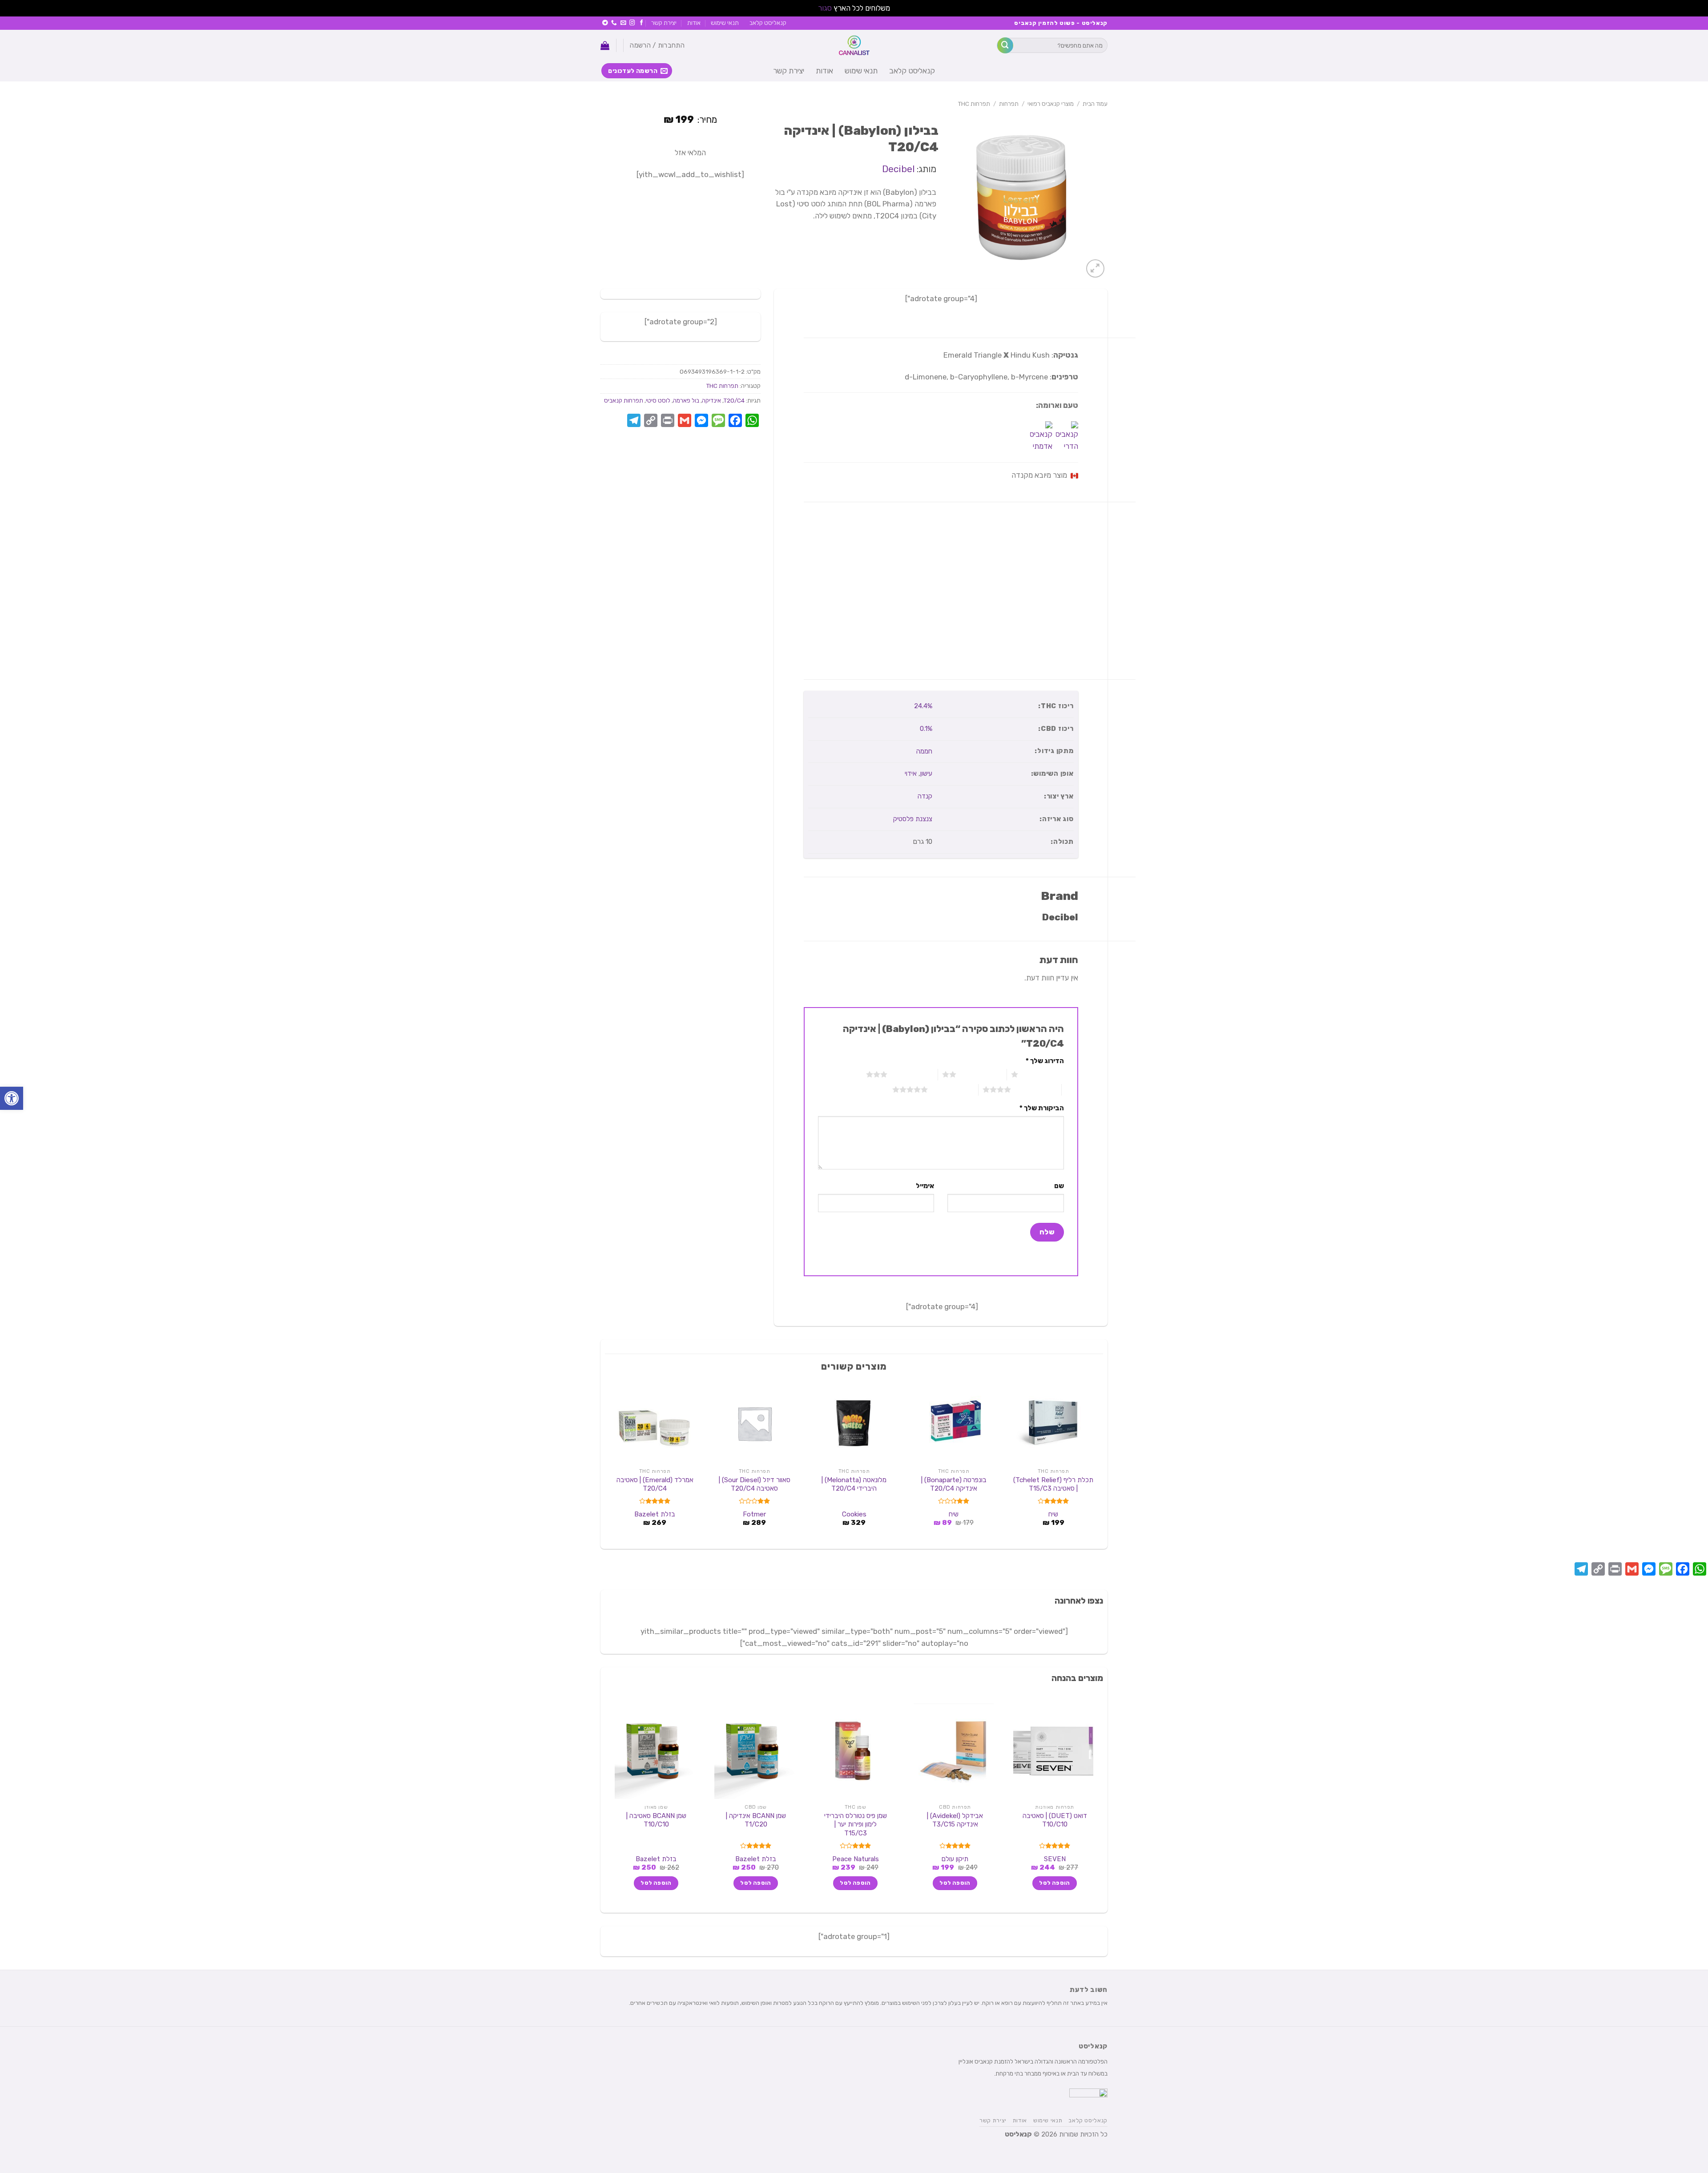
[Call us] (614, 23)
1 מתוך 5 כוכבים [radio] (1043, 1074)
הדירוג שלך (1045, 1061)
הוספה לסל (1054, 1883)
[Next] (610, 1463)
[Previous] (1098, 1463)
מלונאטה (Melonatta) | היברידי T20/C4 (854, 1484)
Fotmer (754, 1514)
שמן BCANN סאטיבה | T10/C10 (656, 1820)
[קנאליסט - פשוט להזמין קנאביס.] (854, 45)
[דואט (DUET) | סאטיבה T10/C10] (1053, 1751)
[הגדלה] (1095, 268)
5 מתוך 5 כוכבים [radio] (953, 1089)
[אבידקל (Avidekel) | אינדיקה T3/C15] (954, 1751)
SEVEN (1055, 1859)
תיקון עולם (955, 1859)
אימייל (925, 1186)
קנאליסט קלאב (768, 23)
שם (1059, 1186)
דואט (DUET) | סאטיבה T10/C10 (1055, 1820)
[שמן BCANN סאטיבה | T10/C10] (655, 1751)
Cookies (854, 1514)
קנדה (925, 796)
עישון (926, 774)
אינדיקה (711, 400)
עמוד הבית (1095, 104)
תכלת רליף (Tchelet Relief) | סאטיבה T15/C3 (1053, 1484)
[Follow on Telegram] (605, 23)
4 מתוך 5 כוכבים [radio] (1036, 1089)
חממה (924, 751)
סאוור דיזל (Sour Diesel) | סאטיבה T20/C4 (755, 1484)
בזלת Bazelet (655, 1514)
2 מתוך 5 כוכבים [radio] (981, 1074)
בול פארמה (686, 400)
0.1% (926, 729)
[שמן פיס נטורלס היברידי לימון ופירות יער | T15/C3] (854, 1751)
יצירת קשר (664, 23)
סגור (825, 8)
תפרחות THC (974, 104)
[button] (12, 1098)
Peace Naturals (856, 1859)
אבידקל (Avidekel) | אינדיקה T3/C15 (955, 1820)
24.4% (923, 706)
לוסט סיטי (658, 400)
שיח (1053, 1514)
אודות (694, 23)
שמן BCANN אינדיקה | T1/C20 (756, 1820)
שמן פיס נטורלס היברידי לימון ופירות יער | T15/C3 (856, 1824)
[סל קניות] (605, 45)
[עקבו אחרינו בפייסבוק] (642, 23)
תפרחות (1009, 104)
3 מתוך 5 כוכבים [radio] (912, 1074)
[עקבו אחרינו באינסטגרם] (632, 23)
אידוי (911, 774)
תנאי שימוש (725, 23)
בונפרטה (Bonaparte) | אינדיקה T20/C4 (954, 1484)
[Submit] (1005, 45)
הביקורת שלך (1042, 1108)
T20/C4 (734, 400)
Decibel (898, 169)
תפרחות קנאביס (624, 400)
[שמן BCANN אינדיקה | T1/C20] (754, 1751)
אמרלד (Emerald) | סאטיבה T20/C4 (655, 1484)
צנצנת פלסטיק (913, 819)
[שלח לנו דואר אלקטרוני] (623, 23)
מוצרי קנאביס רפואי (1051, 104)
